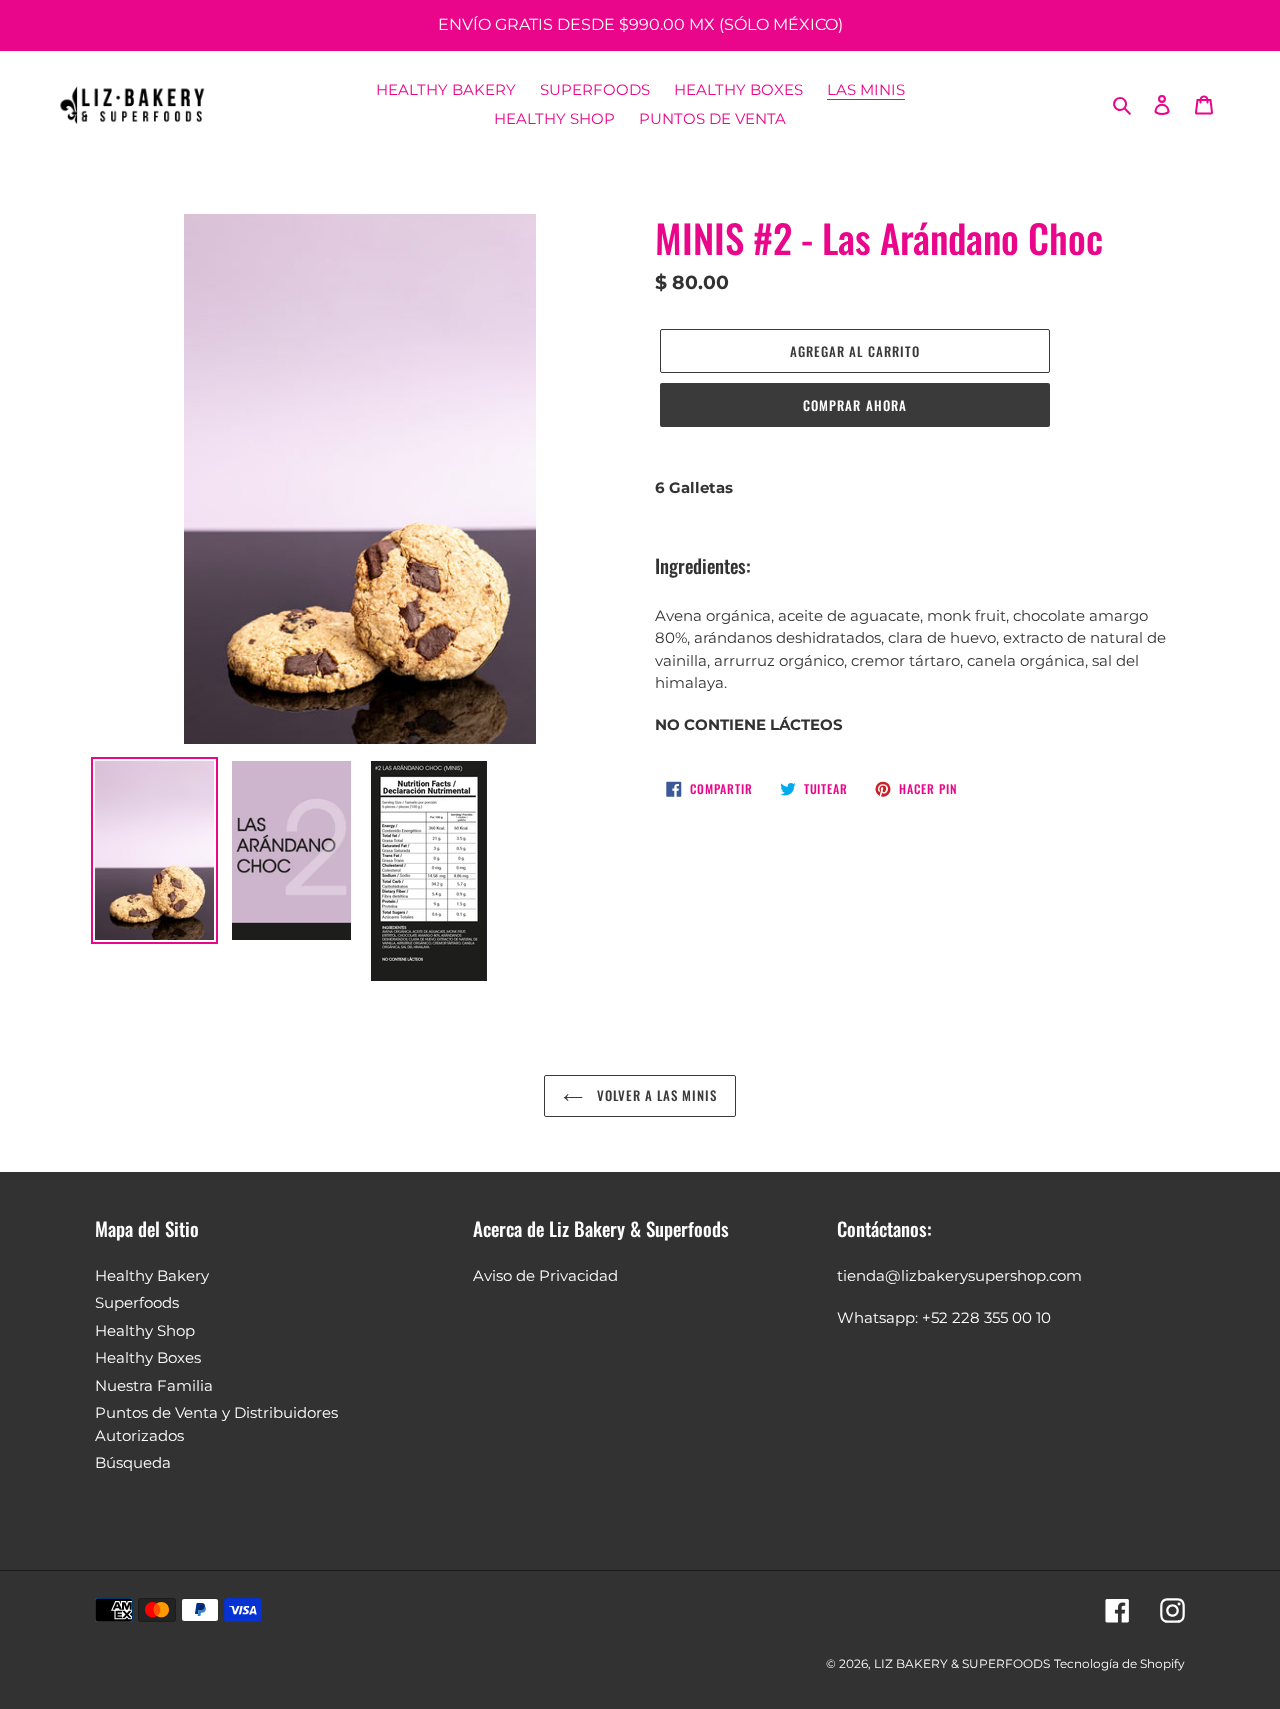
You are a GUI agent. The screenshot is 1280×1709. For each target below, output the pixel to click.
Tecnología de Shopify (1119, 1663)
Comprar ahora (855, 405)
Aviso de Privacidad (545, 1275)
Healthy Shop (145, 1330)
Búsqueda (133, 1462)
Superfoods (137, 1302)
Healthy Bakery (152, 1275)
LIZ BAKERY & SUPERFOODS (962, 1663)
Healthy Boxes (148, 1357)
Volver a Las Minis (655, 1095)
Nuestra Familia (154, 1385)
